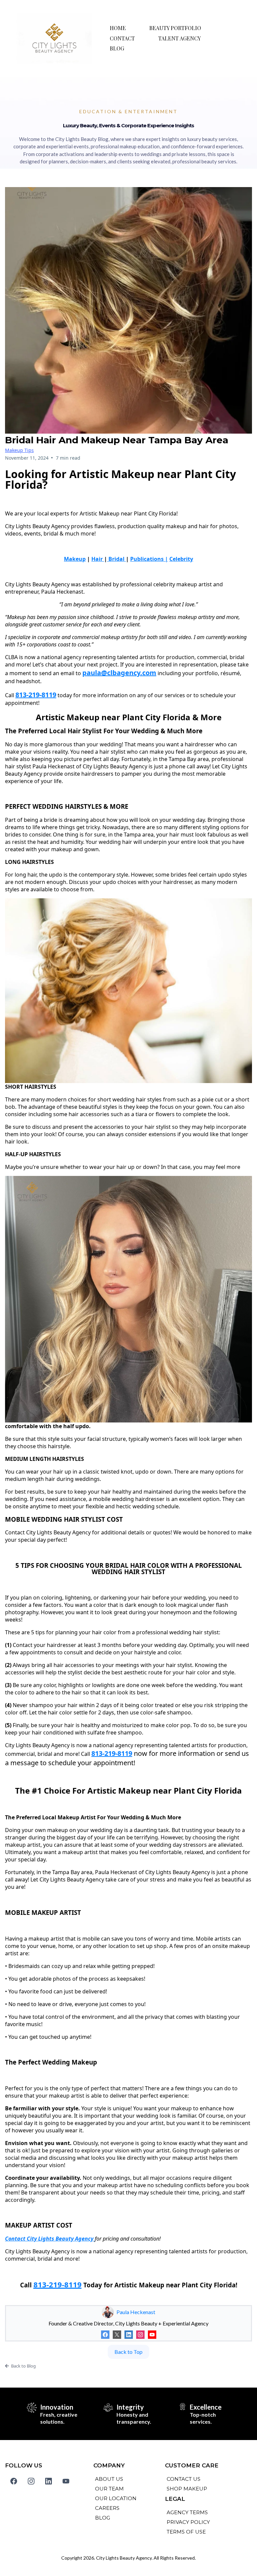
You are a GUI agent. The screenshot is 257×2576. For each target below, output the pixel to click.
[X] (117, 2335)
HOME (118, 28)
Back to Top (128, 2352)
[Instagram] (140, 2335)
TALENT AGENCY (180, 38)
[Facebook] (105, 2335)
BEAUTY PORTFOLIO (175, 28)
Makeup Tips (19, 450)
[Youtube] (152, 2335)
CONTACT (122, 38)
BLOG (117, 48)
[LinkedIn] (129, 2335)
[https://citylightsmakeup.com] (54, 38)
